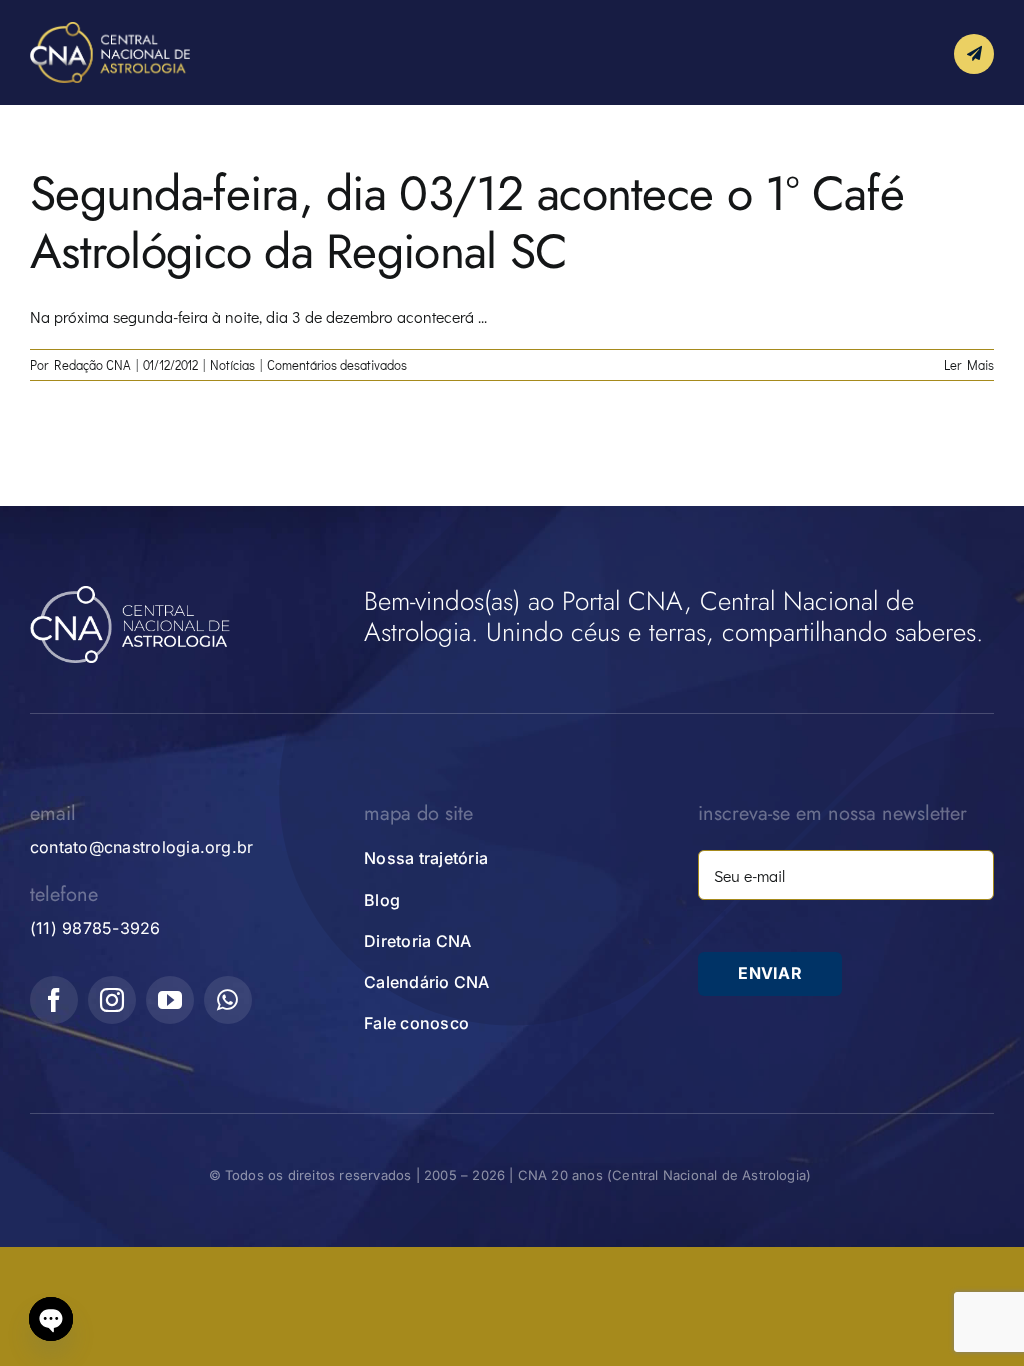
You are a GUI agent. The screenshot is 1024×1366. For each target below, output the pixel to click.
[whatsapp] (228, 1000)
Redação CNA (92, 364)
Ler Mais (969, 364)
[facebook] (54, 1000)
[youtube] (170, 1000)
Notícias (232, 364)
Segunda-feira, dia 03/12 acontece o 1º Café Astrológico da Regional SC (467, 222)
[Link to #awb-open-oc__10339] (974, 54)
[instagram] (112, 1000)
